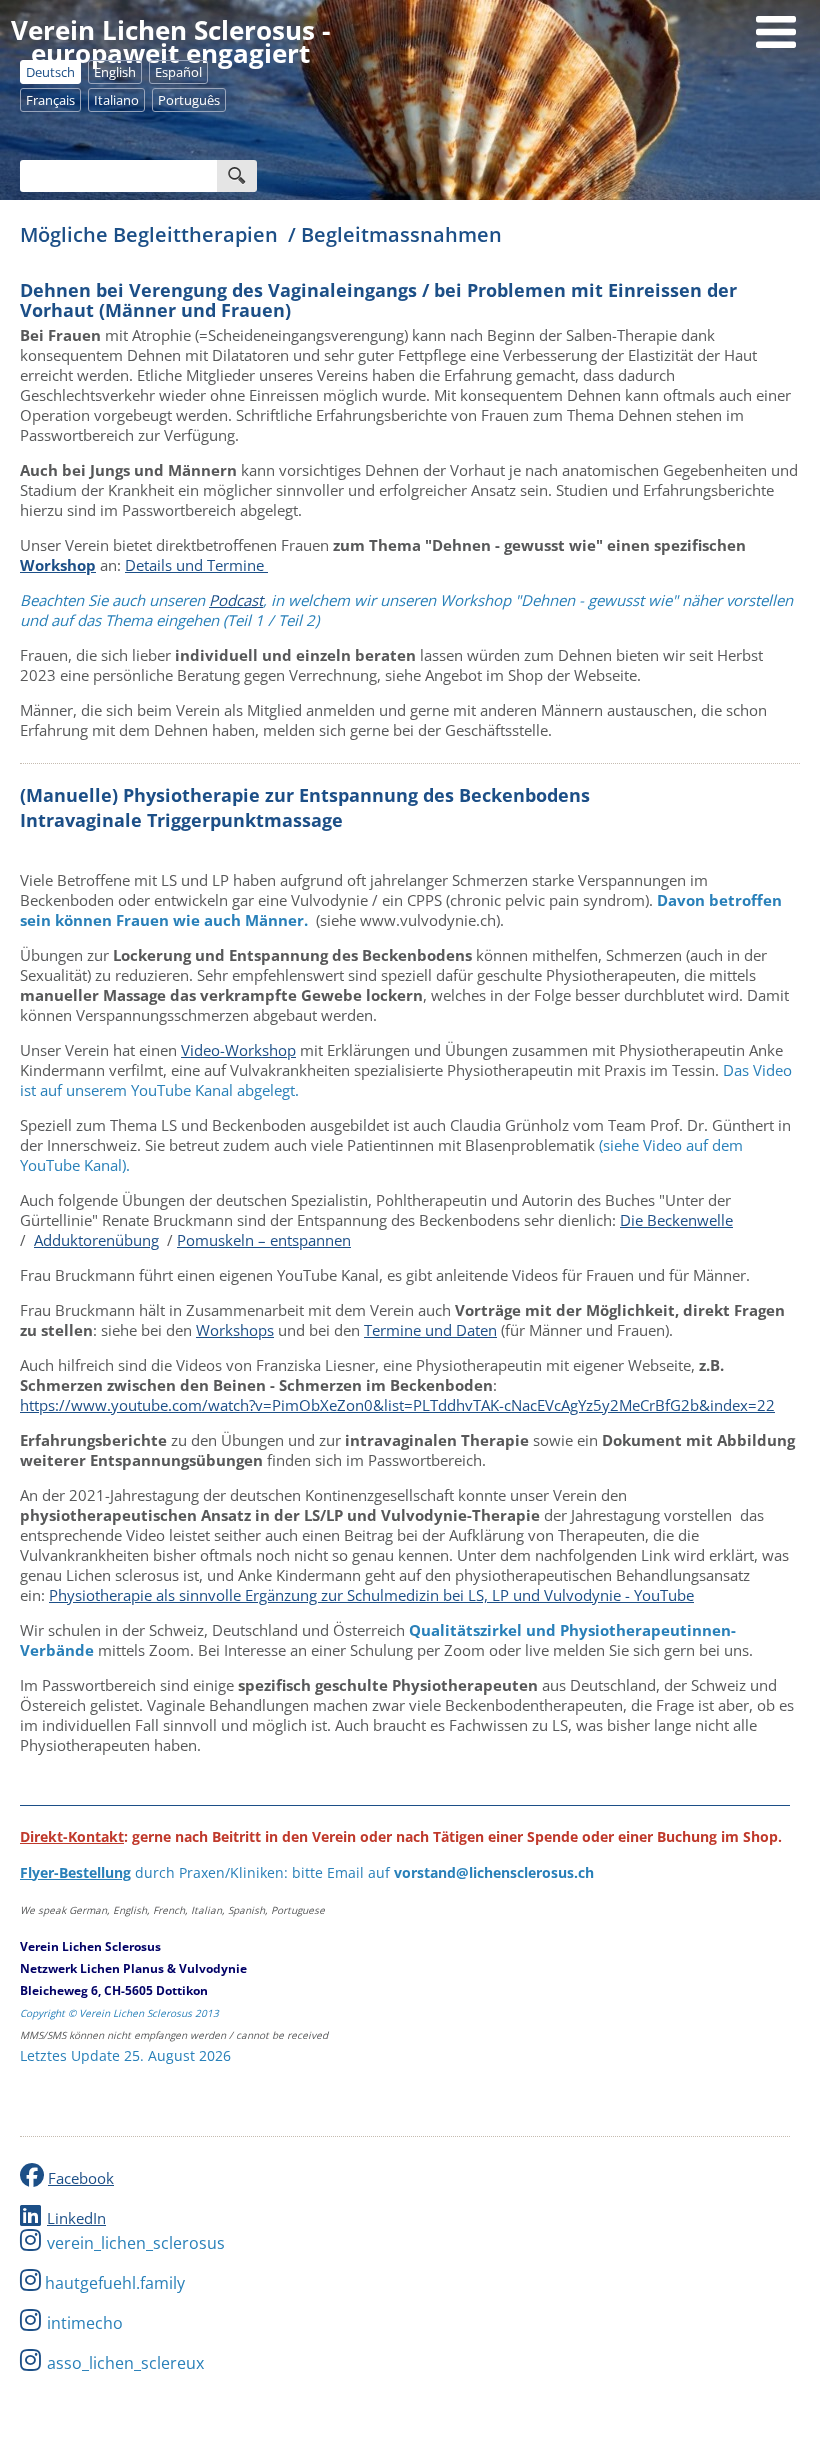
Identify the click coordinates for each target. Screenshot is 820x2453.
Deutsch (50, 72)
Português (189, 100)
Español (178, 72)
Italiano (116, 100)
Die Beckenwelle (676, 1220)
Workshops (235, 1330)
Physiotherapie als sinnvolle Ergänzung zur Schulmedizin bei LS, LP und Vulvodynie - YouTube (371, 1595)
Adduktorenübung (96, 1240)
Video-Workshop (238, 1050)
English (115, 72)
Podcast (236, 600)
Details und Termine (196, 565)
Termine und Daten (430, 1330)
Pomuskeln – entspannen (264, 1240)
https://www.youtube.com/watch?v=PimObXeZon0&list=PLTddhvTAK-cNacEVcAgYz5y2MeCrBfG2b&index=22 (397, 1405)
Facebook (81, 2178)
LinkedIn (76, 2218)
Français (50, 100)
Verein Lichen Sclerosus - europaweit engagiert (170, 41)
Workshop (58, 565)
